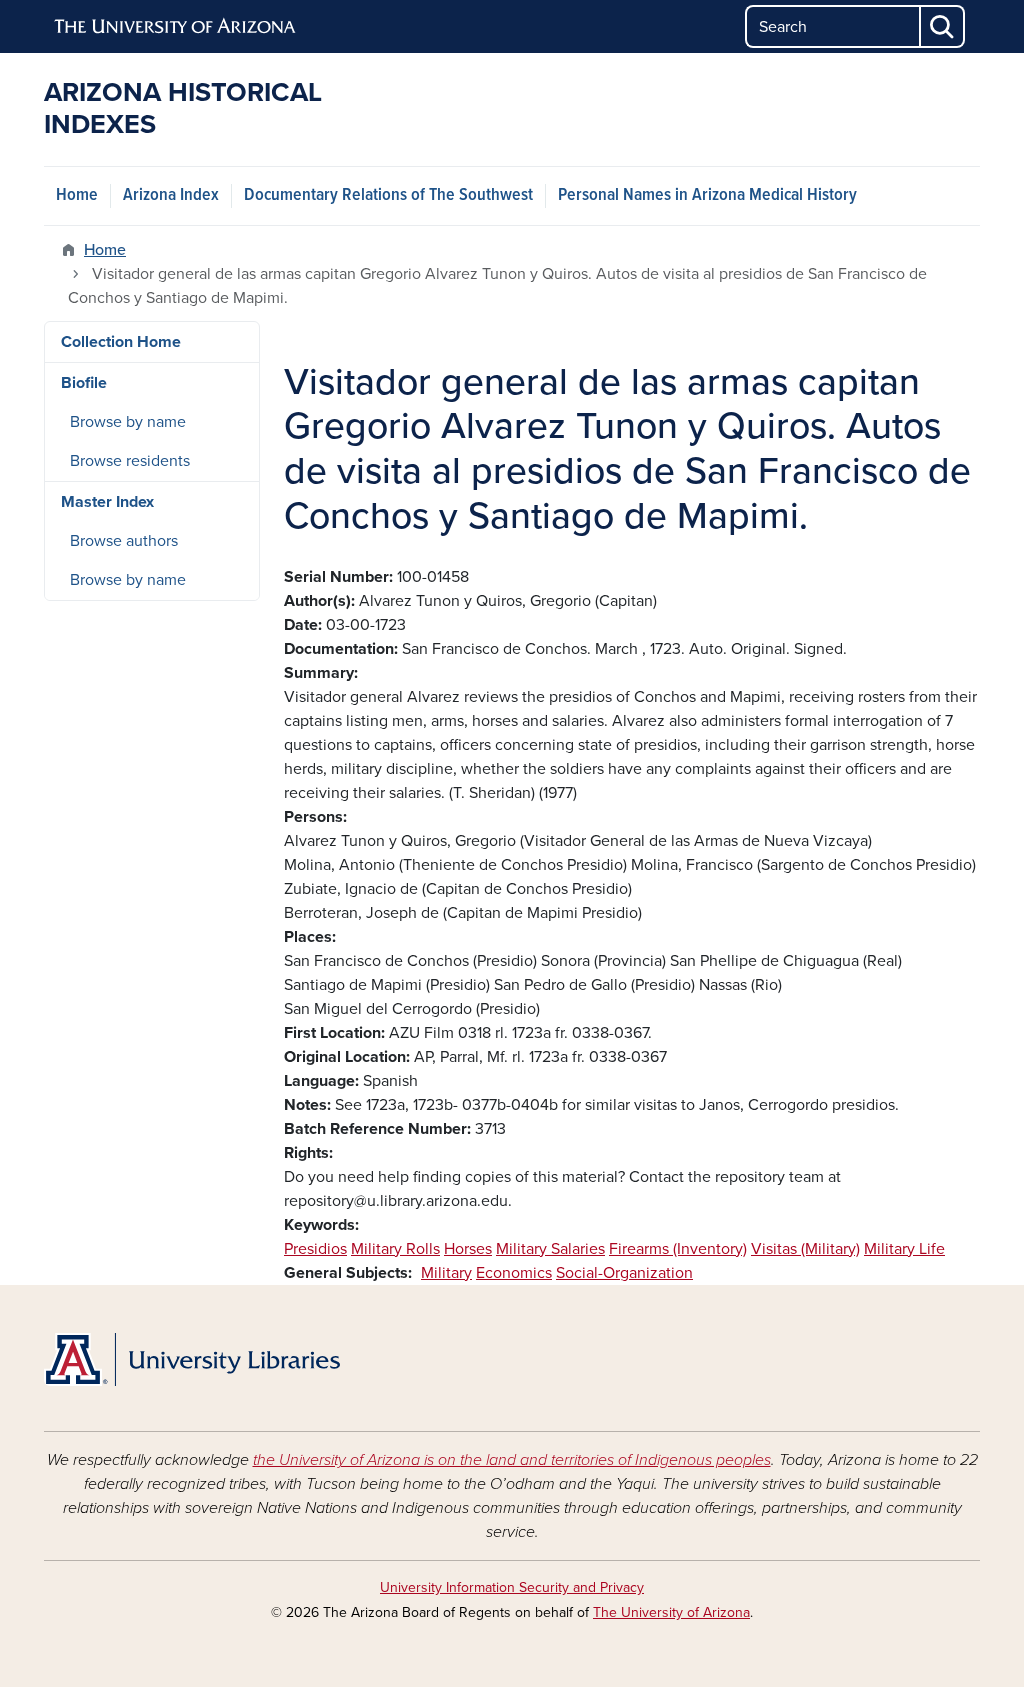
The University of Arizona (671, 1612)
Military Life (904, 1249)
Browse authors (124, 541)
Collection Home (121, 342)
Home (77, 195)
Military (446, 1273)
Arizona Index (171, 195)
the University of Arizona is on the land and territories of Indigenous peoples (512, 1460)
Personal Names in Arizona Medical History (707, 195)
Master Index (107, 502)
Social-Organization (624, 1273)
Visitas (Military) (805, 1249)
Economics (514, 1273)
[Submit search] (943, 26)
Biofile (84, 383)
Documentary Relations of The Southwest (388, 195)
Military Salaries (550, 1249)
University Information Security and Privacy (512, 1587)
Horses (468, 1249)
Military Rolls (395, 1249)
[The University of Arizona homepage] (176, 27)
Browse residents (130, 461)
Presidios (315, 1249)
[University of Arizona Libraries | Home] (192, 1360)
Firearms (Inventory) (678, 1249)
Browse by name (128, 422)
